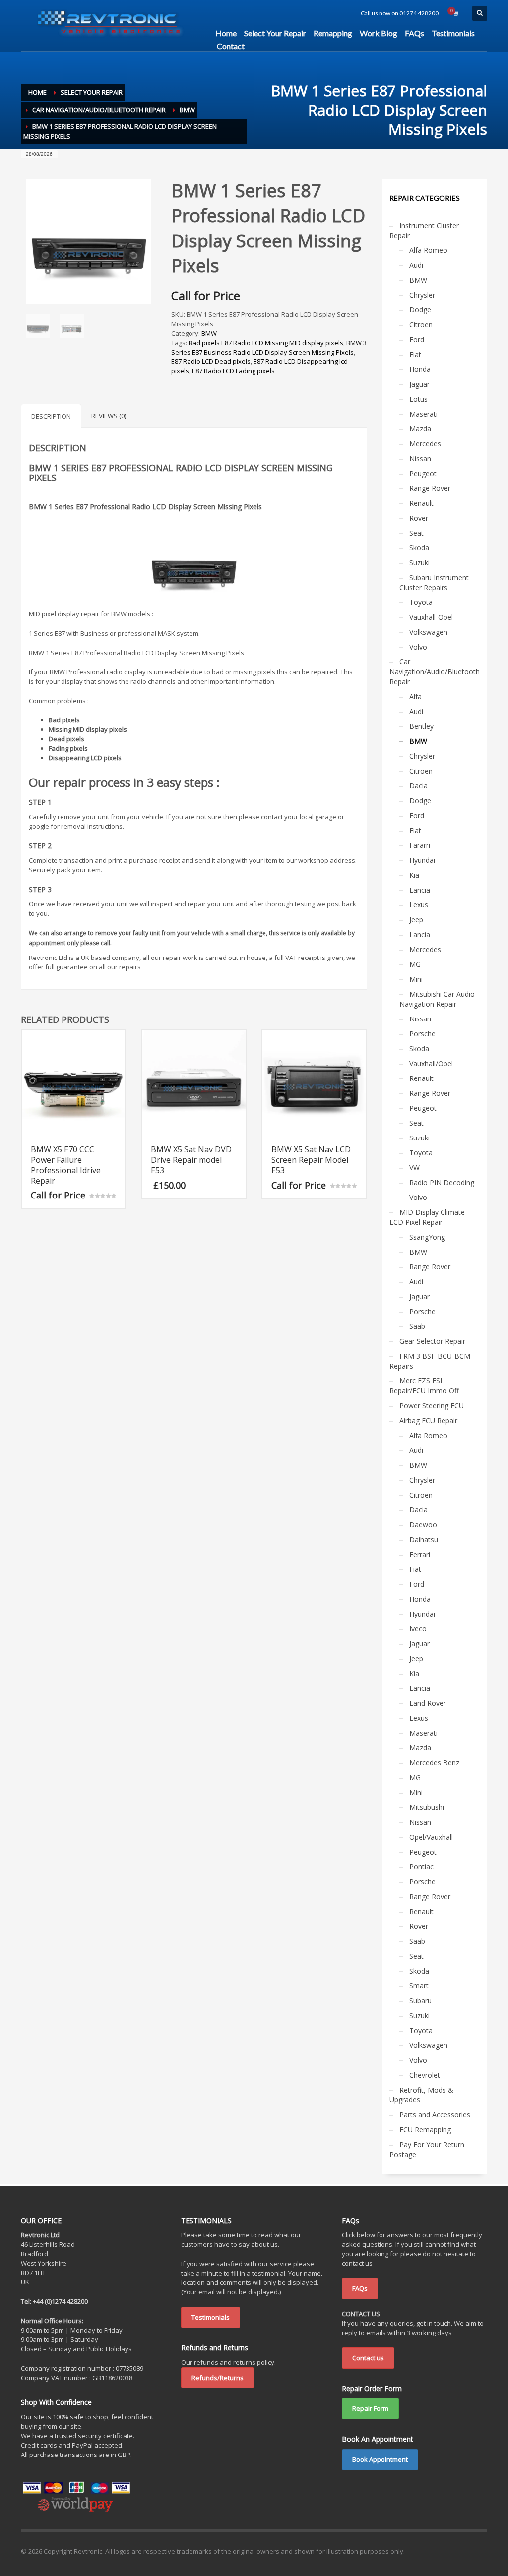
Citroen (421, 325)
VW (414, 1168)
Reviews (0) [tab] (109, 416)
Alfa (415, 696)
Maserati (423, 414)
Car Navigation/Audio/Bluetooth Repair (435, 672)
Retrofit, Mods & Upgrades (421, 2095)
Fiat (415, 354)
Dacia (418, 786)
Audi (416, 265)
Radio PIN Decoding (442, 1182)
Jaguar (419, 384)
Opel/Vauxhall (431, 1837)
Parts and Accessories (435, 2115)
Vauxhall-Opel (431, 617)
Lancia (420, 890)
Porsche (422, 1034)
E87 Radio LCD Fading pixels (233, 371)
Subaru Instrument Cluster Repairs (434, 582)
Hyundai (422, 860)
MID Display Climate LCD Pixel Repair (427, 1217)
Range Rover (430, 488)
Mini (416, 979)
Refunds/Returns (218, 2378)
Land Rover (428, 1703)
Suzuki (419, 563)
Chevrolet (425, 2075)
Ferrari (420, 1554)
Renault (421, 503)
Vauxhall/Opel (431, 1063)
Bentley (421, 726)
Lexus (419, 905)
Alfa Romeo (428, 250)
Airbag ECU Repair (428, 1420)
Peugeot (423, 473)
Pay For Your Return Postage (427, 2149)
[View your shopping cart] (455, 13)
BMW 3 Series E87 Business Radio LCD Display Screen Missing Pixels (269, 347)
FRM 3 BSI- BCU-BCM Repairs (430, 1361)
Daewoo (423, 1525)
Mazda (420, 429)
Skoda (419, 548)
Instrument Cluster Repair (424, 230)
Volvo (418, 647)
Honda (420, 369)
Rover (419, 518)
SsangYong (427, 1237)
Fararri (420, 845)
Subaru (420, 2001)
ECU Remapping (425, 2129)
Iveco (418, 1629)
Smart (419, 1986)
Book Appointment (380, 2459)
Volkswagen (428, 632)
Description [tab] (51, 416)
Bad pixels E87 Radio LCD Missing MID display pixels (266, 343)
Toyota (421, 602)
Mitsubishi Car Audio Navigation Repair (437, 999)
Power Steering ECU (432, 1406)
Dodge (420, 310)
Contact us (368, 2358)
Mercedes (425, 444)
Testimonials (211, 2317)
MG (415, 964)
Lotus (418, 399)
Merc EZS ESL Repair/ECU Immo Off (424, 1386)
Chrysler (422, 295)
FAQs (360, 2288)
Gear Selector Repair (432, 1341)
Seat (416, 533)
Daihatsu (424, 1539)
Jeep (416, 920)
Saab (417, 1326)
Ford (417, 339)
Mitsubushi (427, 1807)
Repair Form (370, 2408)
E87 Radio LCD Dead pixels (211, 361)
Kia (414, 875)
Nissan (420, 458)
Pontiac (421, 1867)
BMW (209, 333)
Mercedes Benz (434, 1763)
